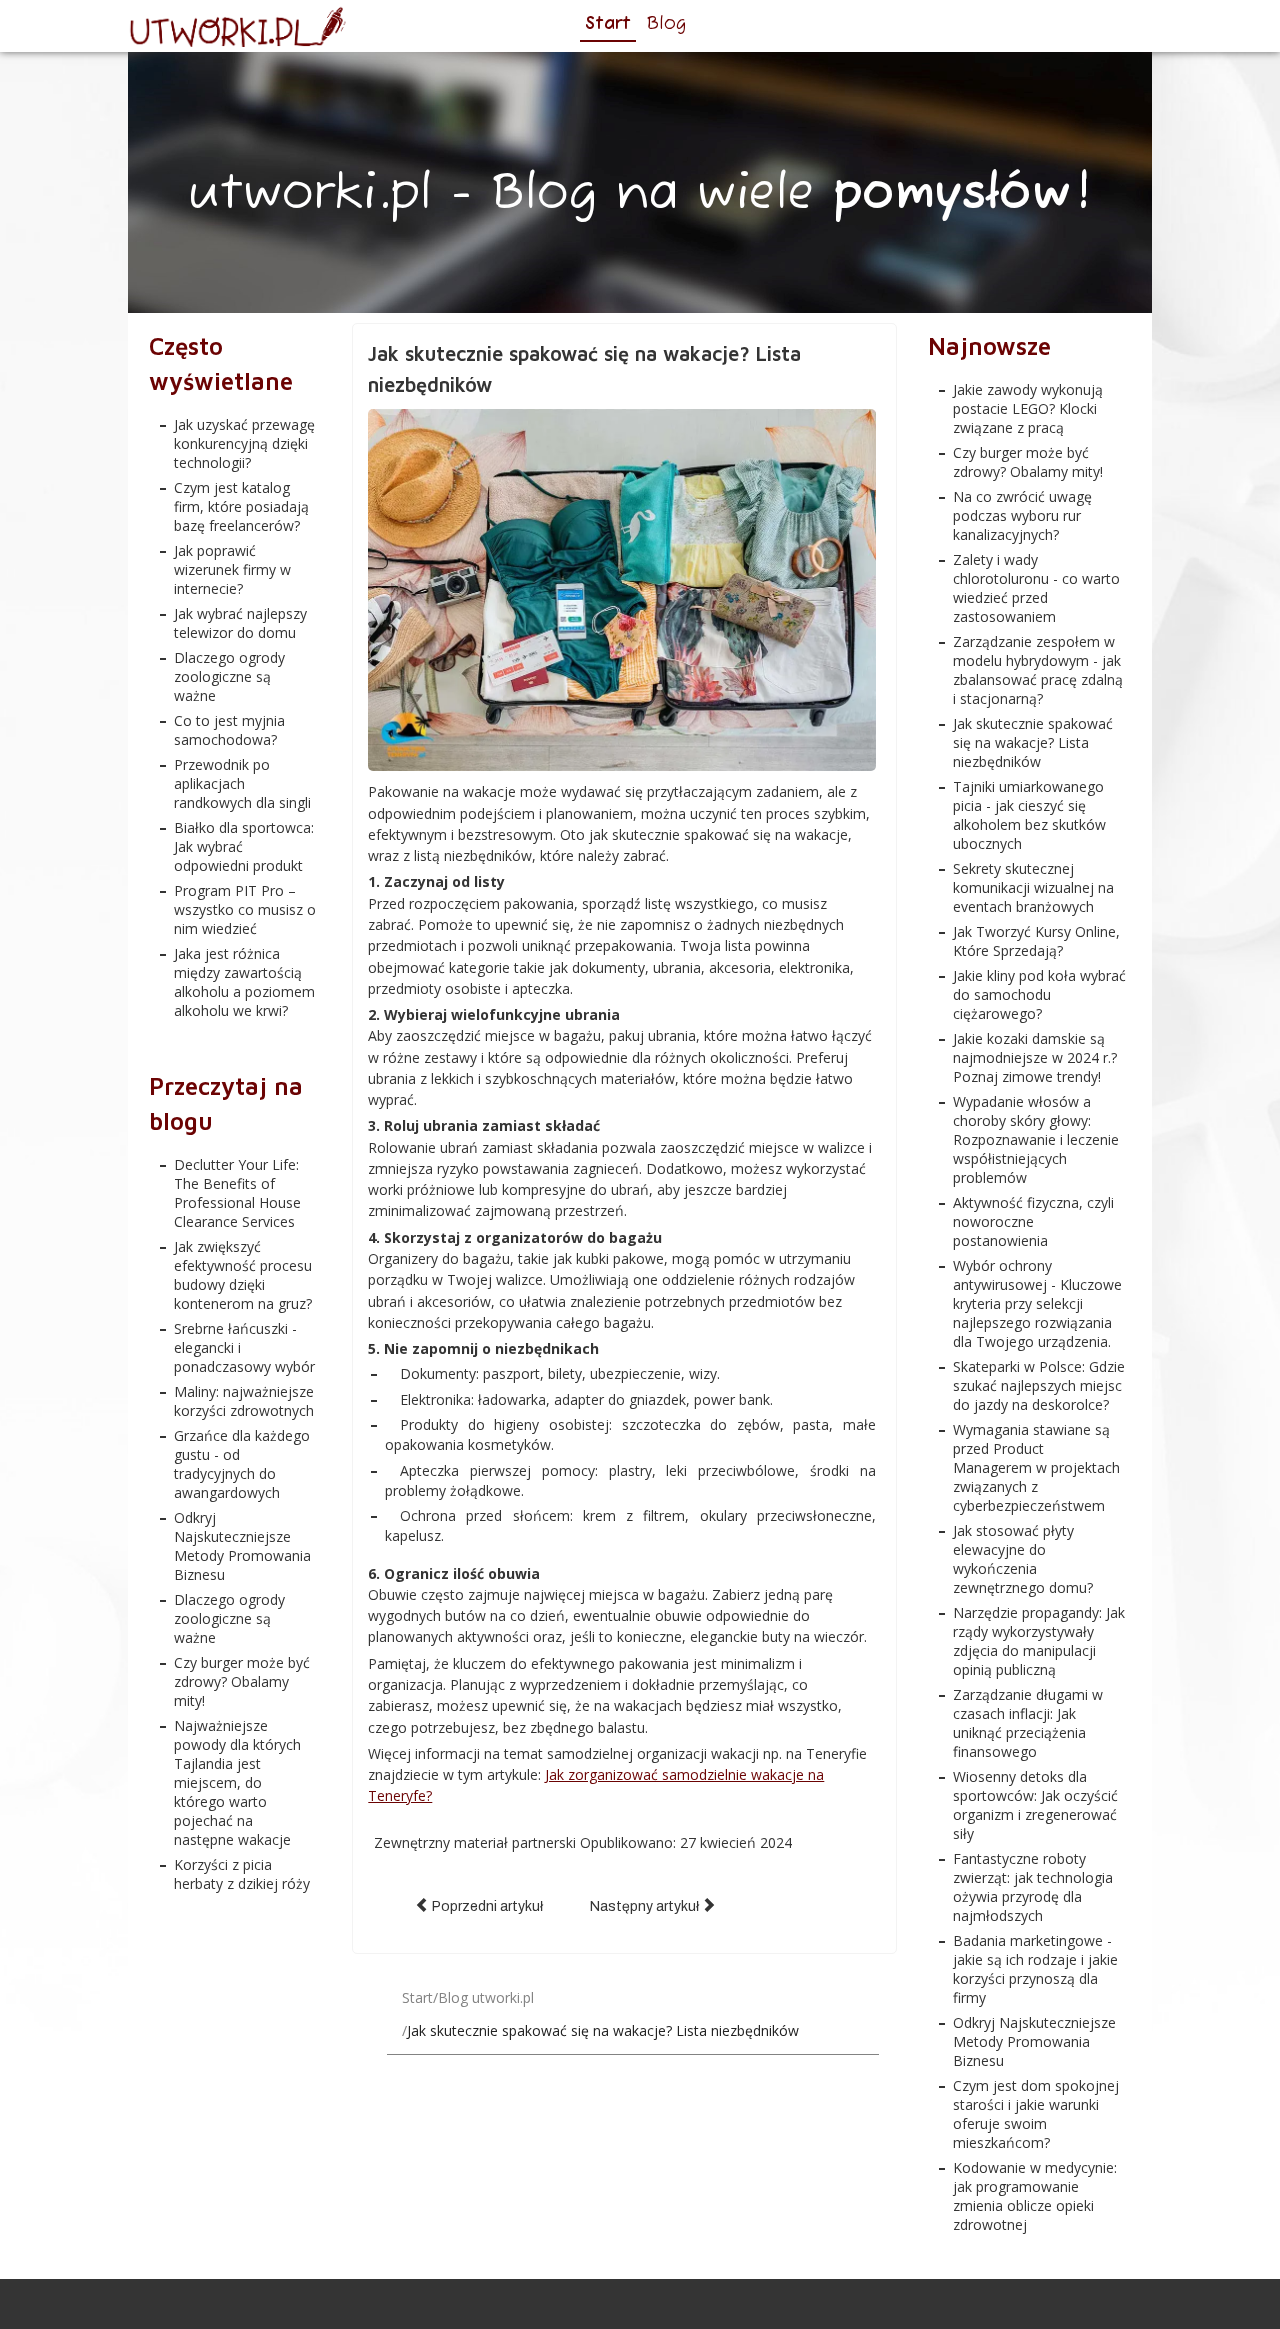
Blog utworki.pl (486, 1997)
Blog (666, 24)
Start (608, 24)
